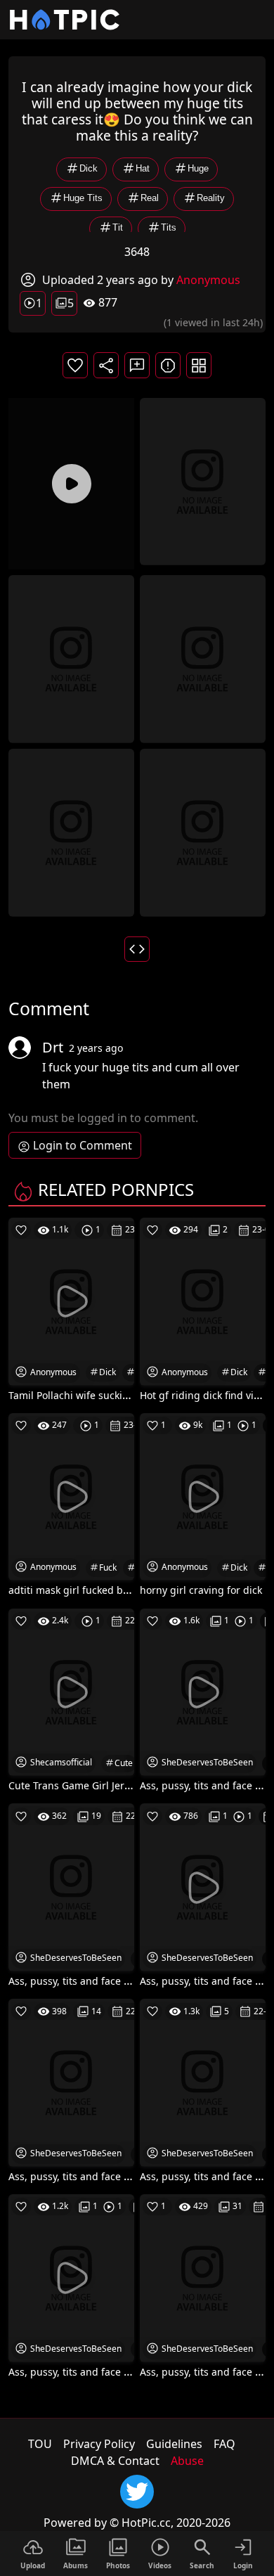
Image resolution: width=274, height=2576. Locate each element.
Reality (211, 199)
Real (150, 199)
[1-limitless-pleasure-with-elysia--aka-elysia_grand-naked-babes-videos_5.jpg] (203, 480)
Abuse (187, 2461)
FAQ (224, 2444)
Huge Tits (83, 199)
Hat (143, 169)
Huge (198, 169)
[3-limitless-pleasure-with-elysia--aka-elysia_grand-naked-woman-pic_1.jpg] (203, 658)
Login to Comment (83, 1145)
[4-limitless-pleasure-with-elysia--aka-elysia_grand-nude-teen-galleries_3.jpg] (71, 831)
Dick (89, 169)
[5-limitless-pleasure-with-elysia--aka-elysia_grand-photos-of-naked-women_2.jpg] (203, 831)
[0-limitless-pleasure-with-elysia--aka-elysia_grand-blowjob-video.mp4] (71, 484)
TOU (40, 2444)
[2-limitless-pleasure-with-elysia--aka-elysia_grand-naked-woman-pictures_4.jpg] (71, 658)
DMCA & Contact (115, 2461)
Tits (169, 228)
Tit (118, 228)
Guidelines (174, 2444)
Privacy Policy (99, 2444)
